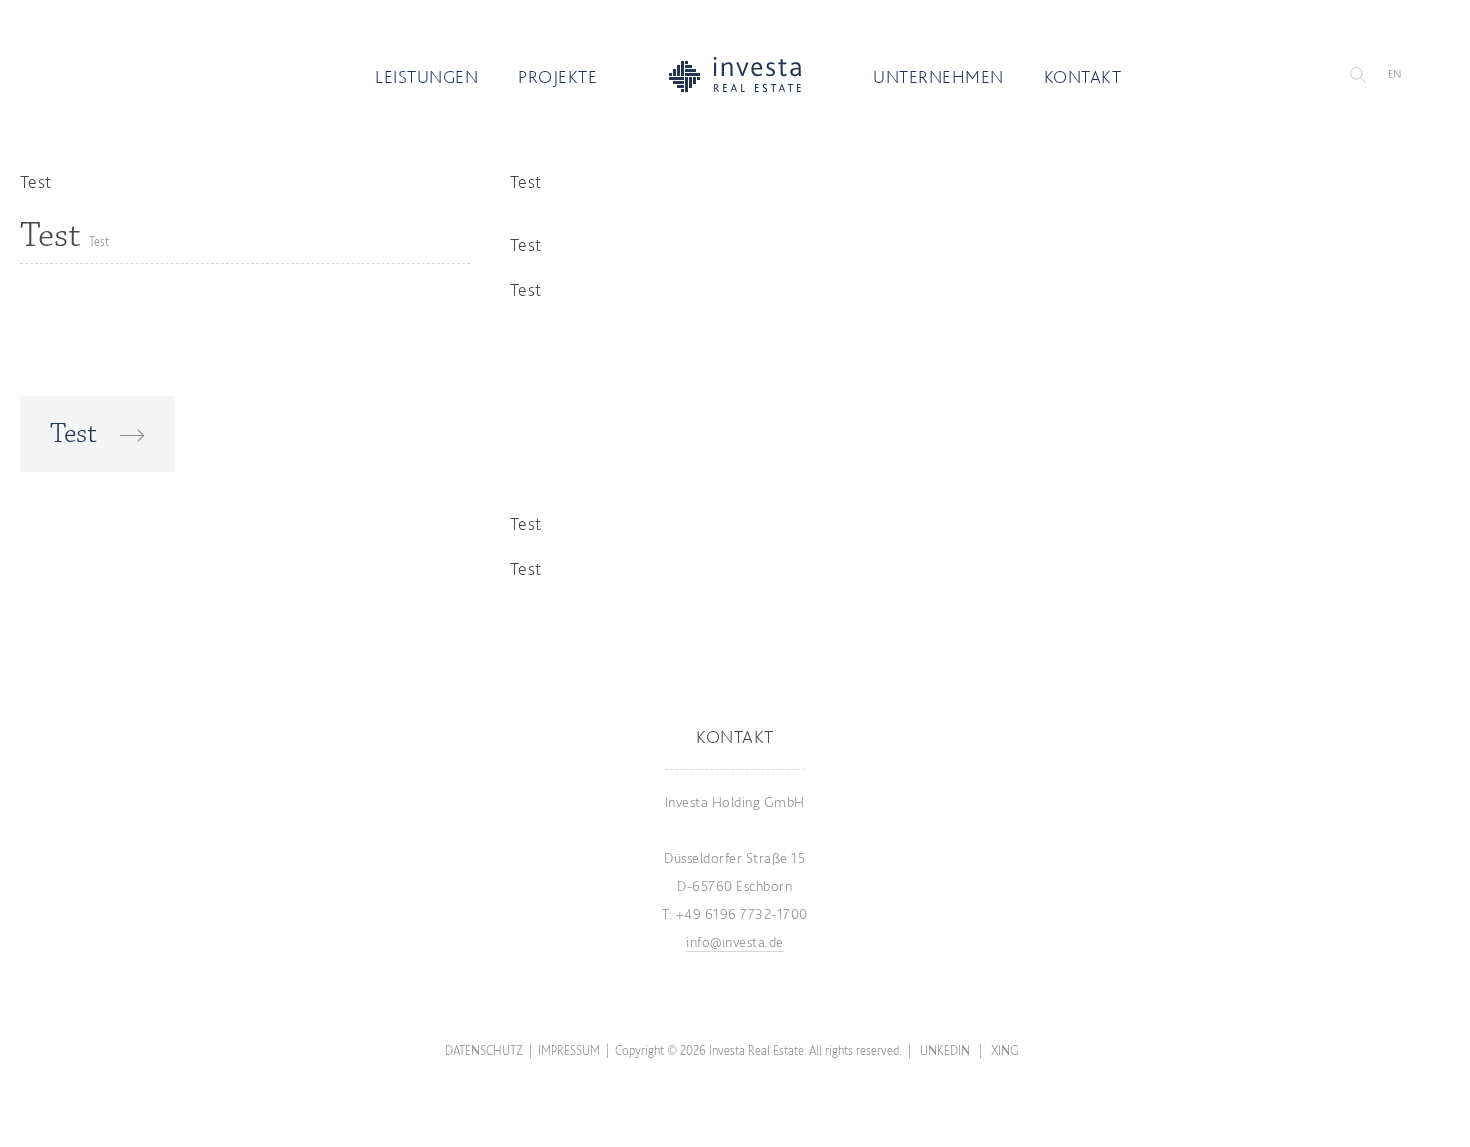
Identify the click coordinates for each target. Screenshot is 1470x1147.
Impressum (569, 1050)
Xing (1005, 1050)
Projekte (557, 77)
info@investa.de (735, 942)
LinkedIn (945, 1050)
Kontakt (1083, 77)
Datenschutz (484, 1050)
